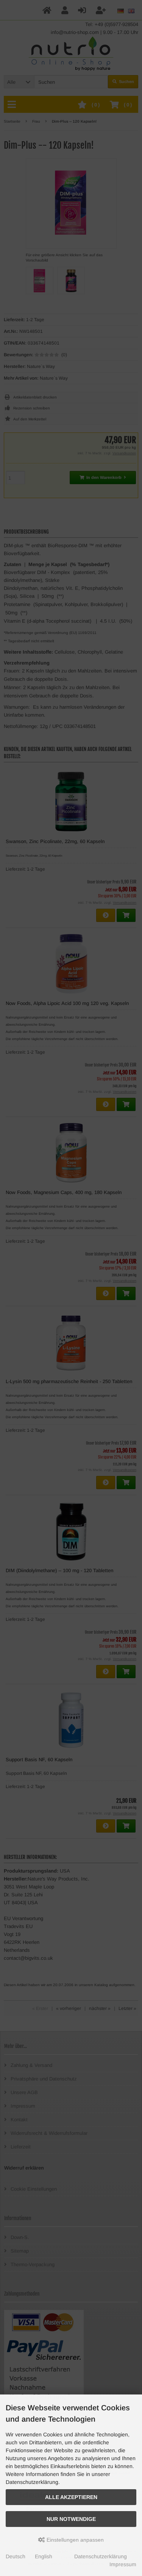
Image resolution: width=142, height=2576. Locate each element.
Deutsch (16, 2556)
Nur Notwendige (71, 2519)
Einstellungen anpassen (74, 2540)
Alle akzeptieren (71, 2497)
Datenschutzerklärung (101, 2556)
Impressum (123, 2564)
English (44, 2556)
